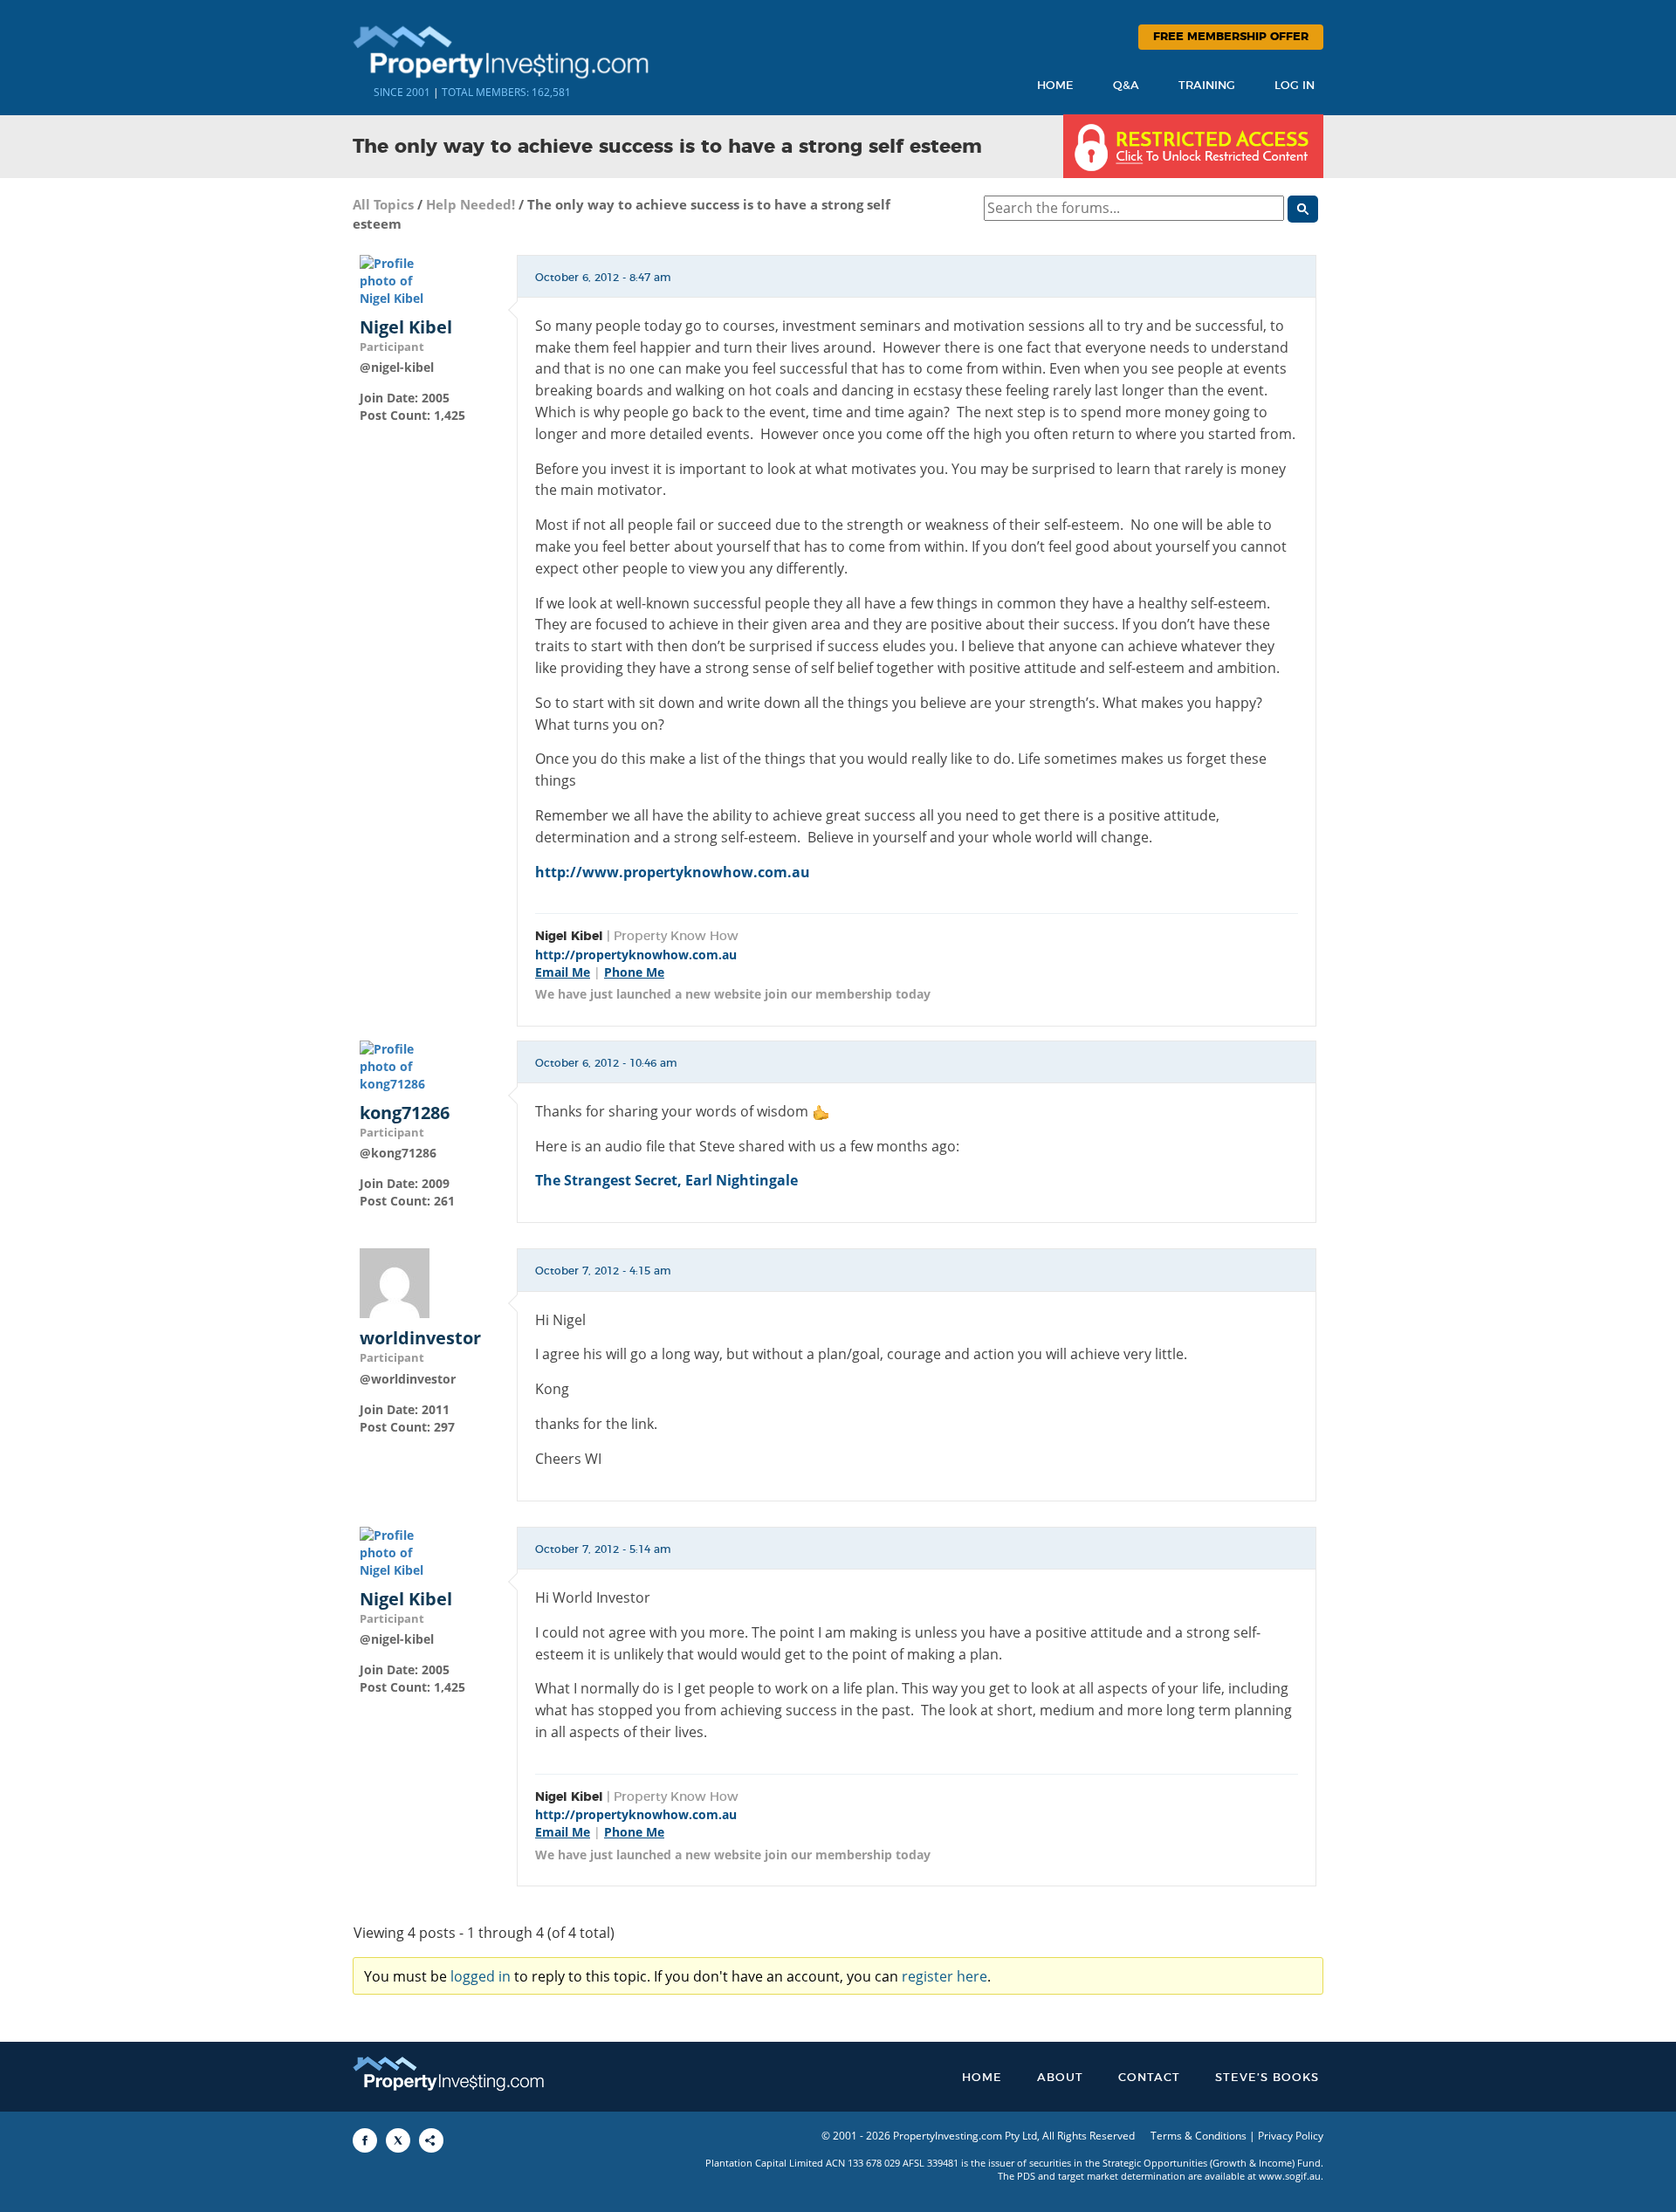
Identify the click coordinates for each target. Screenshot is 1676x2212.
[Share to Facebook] (365, 2140)
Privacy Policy (1291, 2136)
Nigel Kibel (406, 327)
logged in (481, 1976)
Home (1055, 86)
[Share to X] (398, 2140)
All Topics (383, 204)
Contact (1149, 2078)
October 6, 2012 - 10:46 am (606, 1063)
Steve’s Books (1267, 2078)
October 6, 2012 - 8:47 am (603, 278)
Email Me (563, 972)
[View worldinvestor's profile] (395, 1282)
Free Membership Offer (1231, 37)
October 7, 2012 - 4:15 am (603, 1271)
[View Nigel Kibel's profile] (395, 280)
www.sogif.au (1290, 2176)
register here (944, 1976)
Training (1207, 86)
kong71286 (405, 1113)
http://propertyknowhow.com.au (636, 955)
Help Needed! (471, 204)
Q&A (1126, 86)
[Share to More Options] (431, 2140)
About (1060, 2078)
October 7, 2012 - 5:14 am (603, 1549)
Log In (1295, 86)
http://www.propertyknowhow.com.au (673, 872)
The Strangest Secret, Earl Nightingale (666, 1180)
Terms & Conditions (1199, 2136)
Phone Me (634, 972)
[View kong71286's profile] (395, 1065)
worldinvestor (420, 1338)
